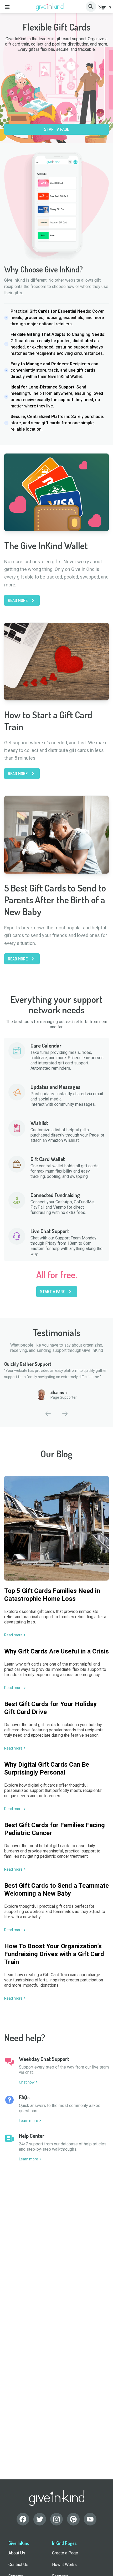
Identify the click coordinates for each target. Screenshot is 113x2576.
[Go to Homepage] (50, 7)
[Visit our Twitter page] (40, 2519)
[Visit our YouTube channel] (90, 2519)
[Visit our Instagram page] (56, 2519)
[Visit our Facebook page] (23, 2519)
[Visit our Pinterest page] (73, 2519)
